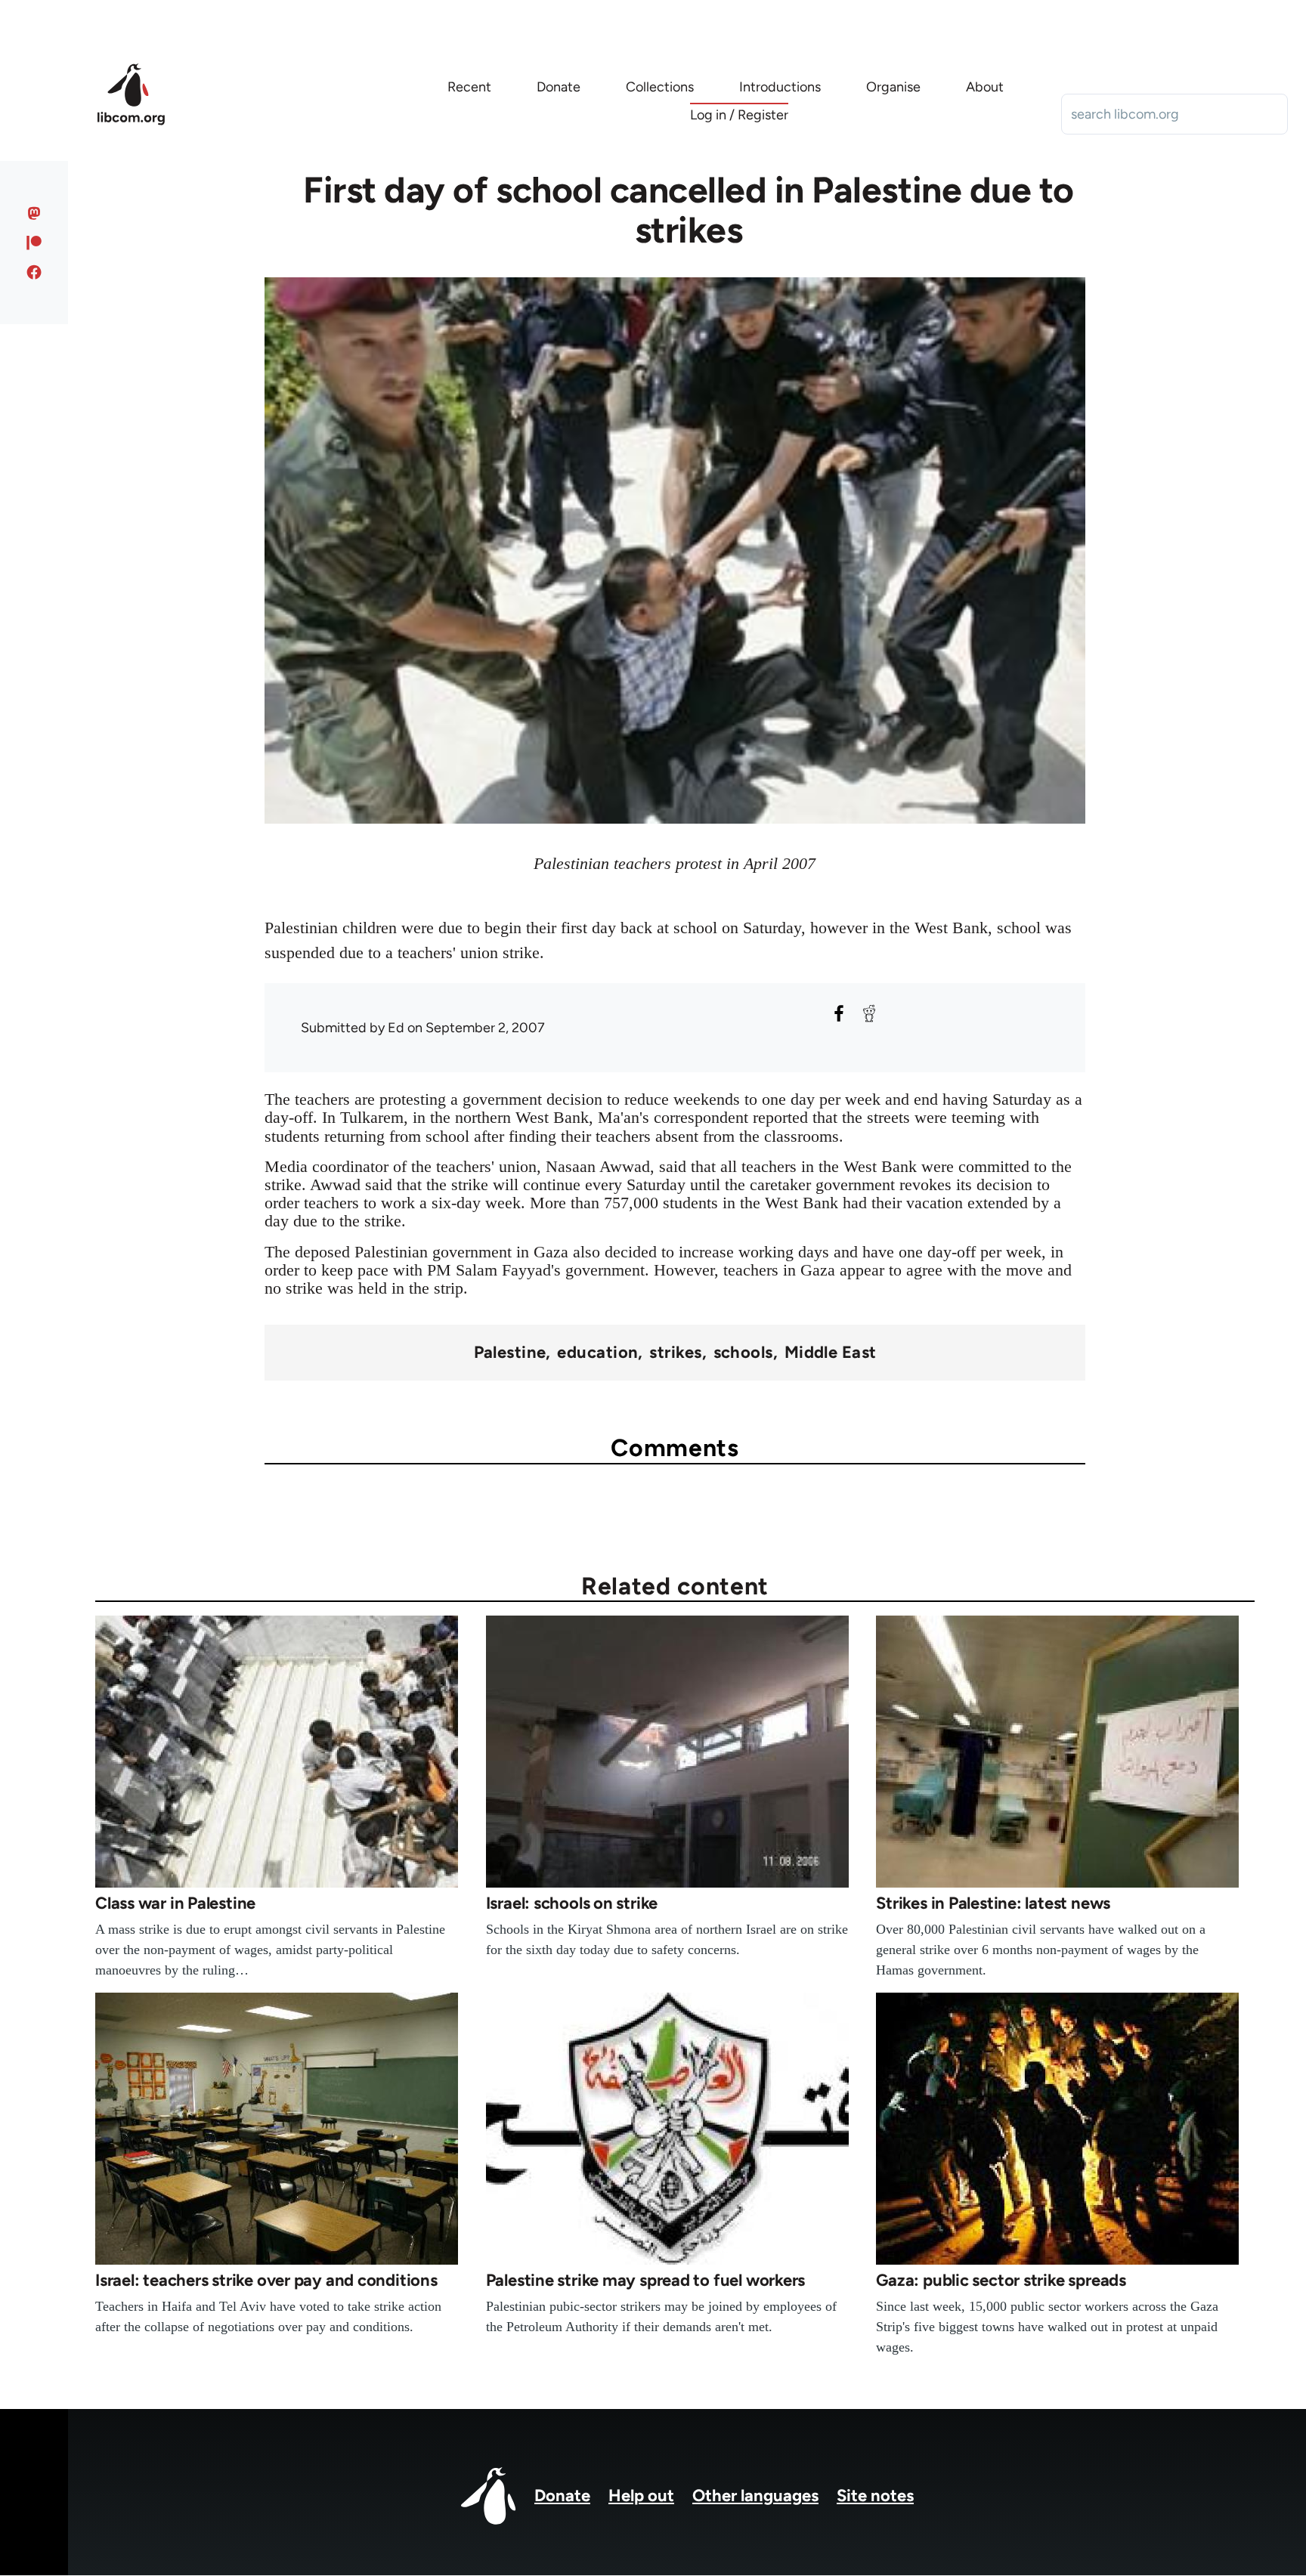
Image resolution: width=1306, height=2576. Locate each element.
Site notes (875, 2496)
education (597, 1353)
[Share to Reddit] (869, 1013)
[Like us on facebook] (34, 272)
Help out (641, 2496)
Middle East (831, 1353)
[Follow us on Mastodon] (34, 213)
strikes (675, 1353)
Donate (562, 2496)
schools (743, 1353)
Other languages (755, 2496)
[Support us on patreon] (34, 243)
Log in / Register (739, 115)
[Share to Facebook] (839, 1013)
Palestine (510, 1353)
